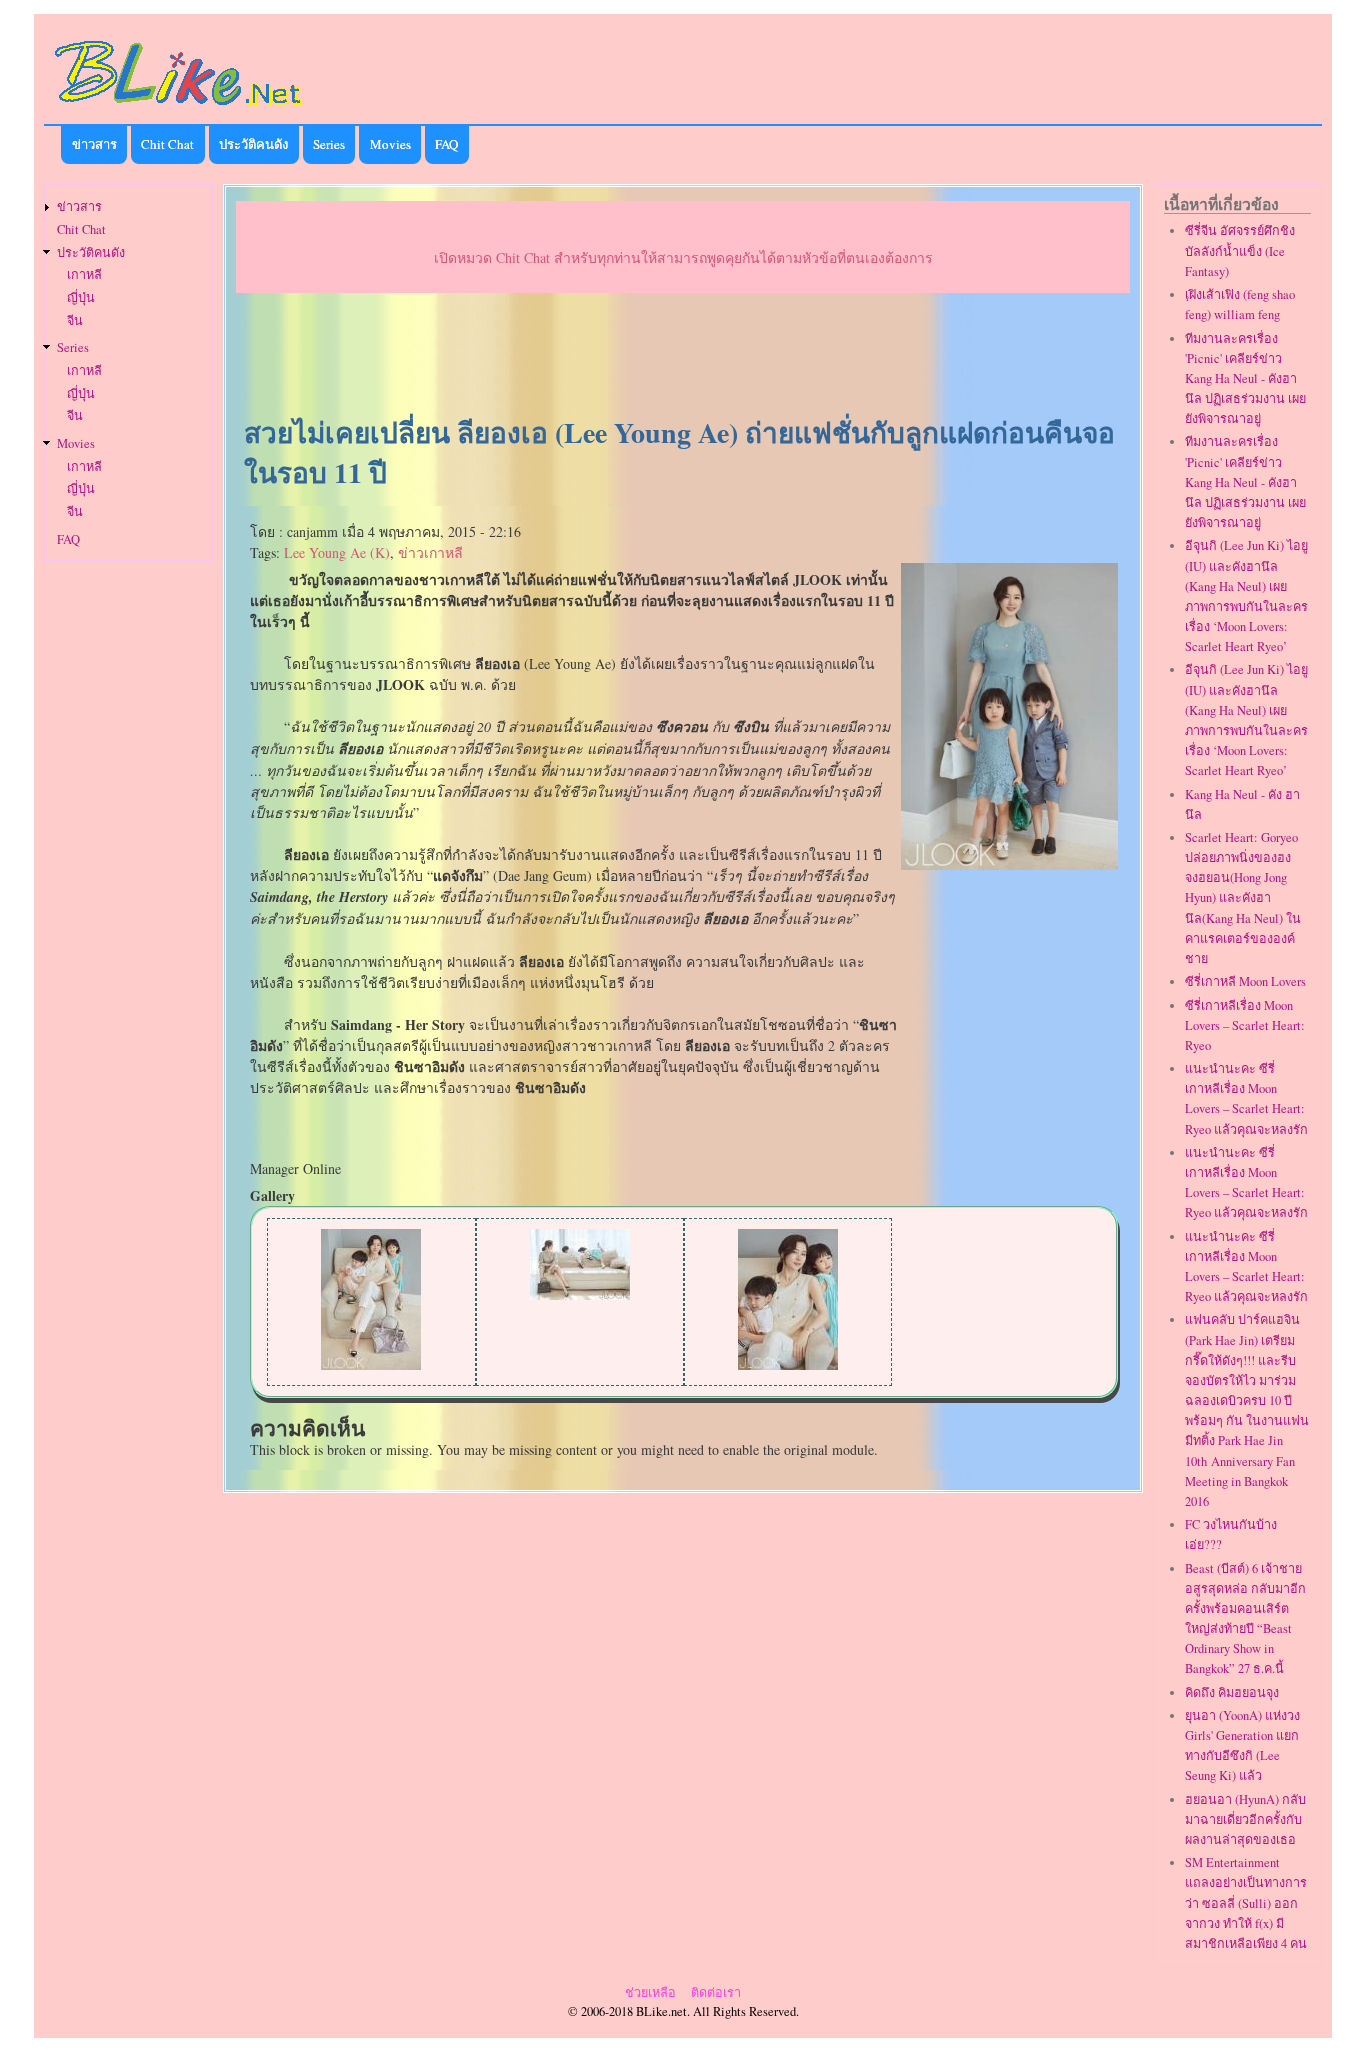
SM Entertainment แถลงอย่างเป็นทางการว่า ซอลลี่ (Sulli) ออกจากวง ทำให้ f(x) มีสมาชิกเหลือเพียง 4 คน (1246, 1903)
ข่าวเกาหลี (430, 552)
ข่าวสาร (94, 144)
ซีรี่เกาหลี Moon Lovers (1245, 981)
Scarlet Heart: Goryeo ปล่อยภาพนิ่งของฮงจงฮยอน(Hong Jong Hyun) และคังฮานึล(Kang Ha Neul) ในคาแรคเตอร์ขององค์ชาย (1243, 898)
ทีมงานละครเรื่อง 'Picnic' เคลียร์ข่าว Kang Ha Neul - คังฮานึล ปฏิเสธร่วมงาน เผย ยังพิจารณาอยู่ (1245, 379)
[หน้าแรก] (179, 108)
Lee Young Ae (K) (337, 552)
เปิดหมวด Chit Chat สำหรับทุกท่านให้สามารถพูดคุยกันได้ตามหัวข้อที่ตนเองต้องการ (683, 257)
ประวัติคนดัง (253, 144)
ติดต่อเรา (716, 1992)
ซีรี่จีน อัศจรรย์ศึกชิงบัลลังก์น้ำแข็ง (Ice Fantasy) (1240, 250)
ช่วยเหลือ (650, 1992)
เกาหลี (84, 274)
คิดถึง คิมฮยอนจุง (1232, 1692)
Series (329, 144)
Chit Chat (167, 144)
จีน (75, 320)
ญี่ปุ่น (81, 297)
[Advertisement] (683, 356)
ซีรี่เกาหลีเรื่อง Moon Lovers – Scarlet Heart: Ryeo (1245, 1025)
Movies (390, 144)
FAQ (446, 144)
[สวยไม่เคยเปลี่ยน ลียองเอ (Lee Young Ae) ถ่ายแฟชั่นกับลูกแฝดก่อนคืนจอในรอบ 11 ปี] (1009, 864)
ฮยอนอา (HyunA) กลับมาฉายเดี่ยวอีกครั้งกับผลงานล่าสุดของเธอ (1245, 1819)
